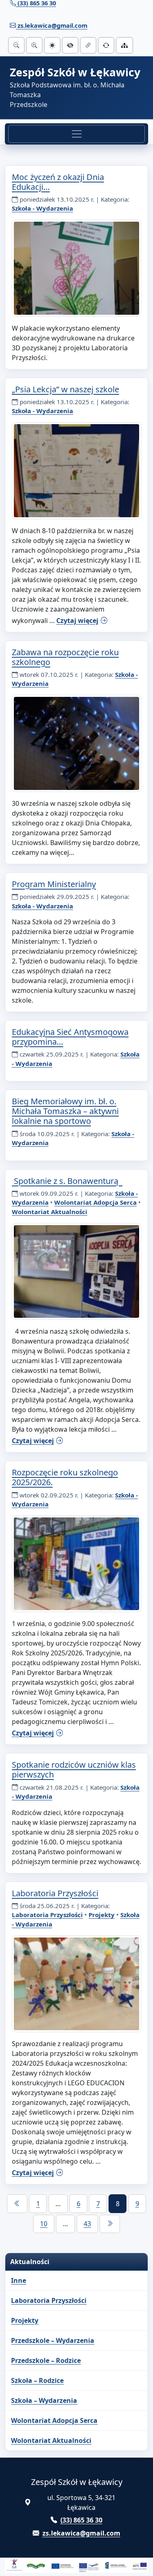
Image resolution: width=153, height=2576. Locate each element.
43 (87, 2224)
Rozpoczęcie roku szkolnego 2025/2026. (65, 1477)
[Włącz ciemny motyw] (52, 45)
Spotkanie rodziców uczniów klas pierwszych (74, 1770)
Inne (19, 2280)
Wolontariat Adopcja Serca (95, 1202)
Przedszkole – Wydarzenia (53, 2340)
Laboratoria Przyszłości (55, 1893)
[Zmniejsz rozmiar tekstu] (16, 45)
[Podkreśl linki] (88, 45)
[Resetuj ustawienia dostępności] (106, 45)
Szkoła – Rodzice (37, 2380)
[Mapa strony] (124, 45)
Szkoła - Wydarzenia (42, 208)
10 (44, 2224)
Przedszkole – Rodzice (46, 2360)
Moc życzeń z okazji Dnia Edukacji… (58, 182)
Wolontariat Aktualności (50, 1212)
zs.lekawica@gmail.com (52, 25)
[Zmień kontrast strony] (70, 45)
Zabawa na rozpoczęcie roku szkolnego (65, 657)
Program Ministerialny (54, 884)
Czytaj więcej (77, 621)
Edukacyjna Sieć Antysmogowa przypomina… (70, 1037)
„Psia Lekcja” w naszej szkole (65, 389)
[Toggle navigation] (76, 134)
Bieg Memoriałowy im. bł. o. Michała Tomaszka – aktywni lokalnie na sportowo (65, 1111)
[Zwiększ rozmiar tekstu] (34, 45)
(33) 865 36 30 (81, 2520)
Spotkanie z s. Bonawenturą (67, 1181)
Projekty (102, 1915)
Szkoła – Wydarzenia (44, 2400)
